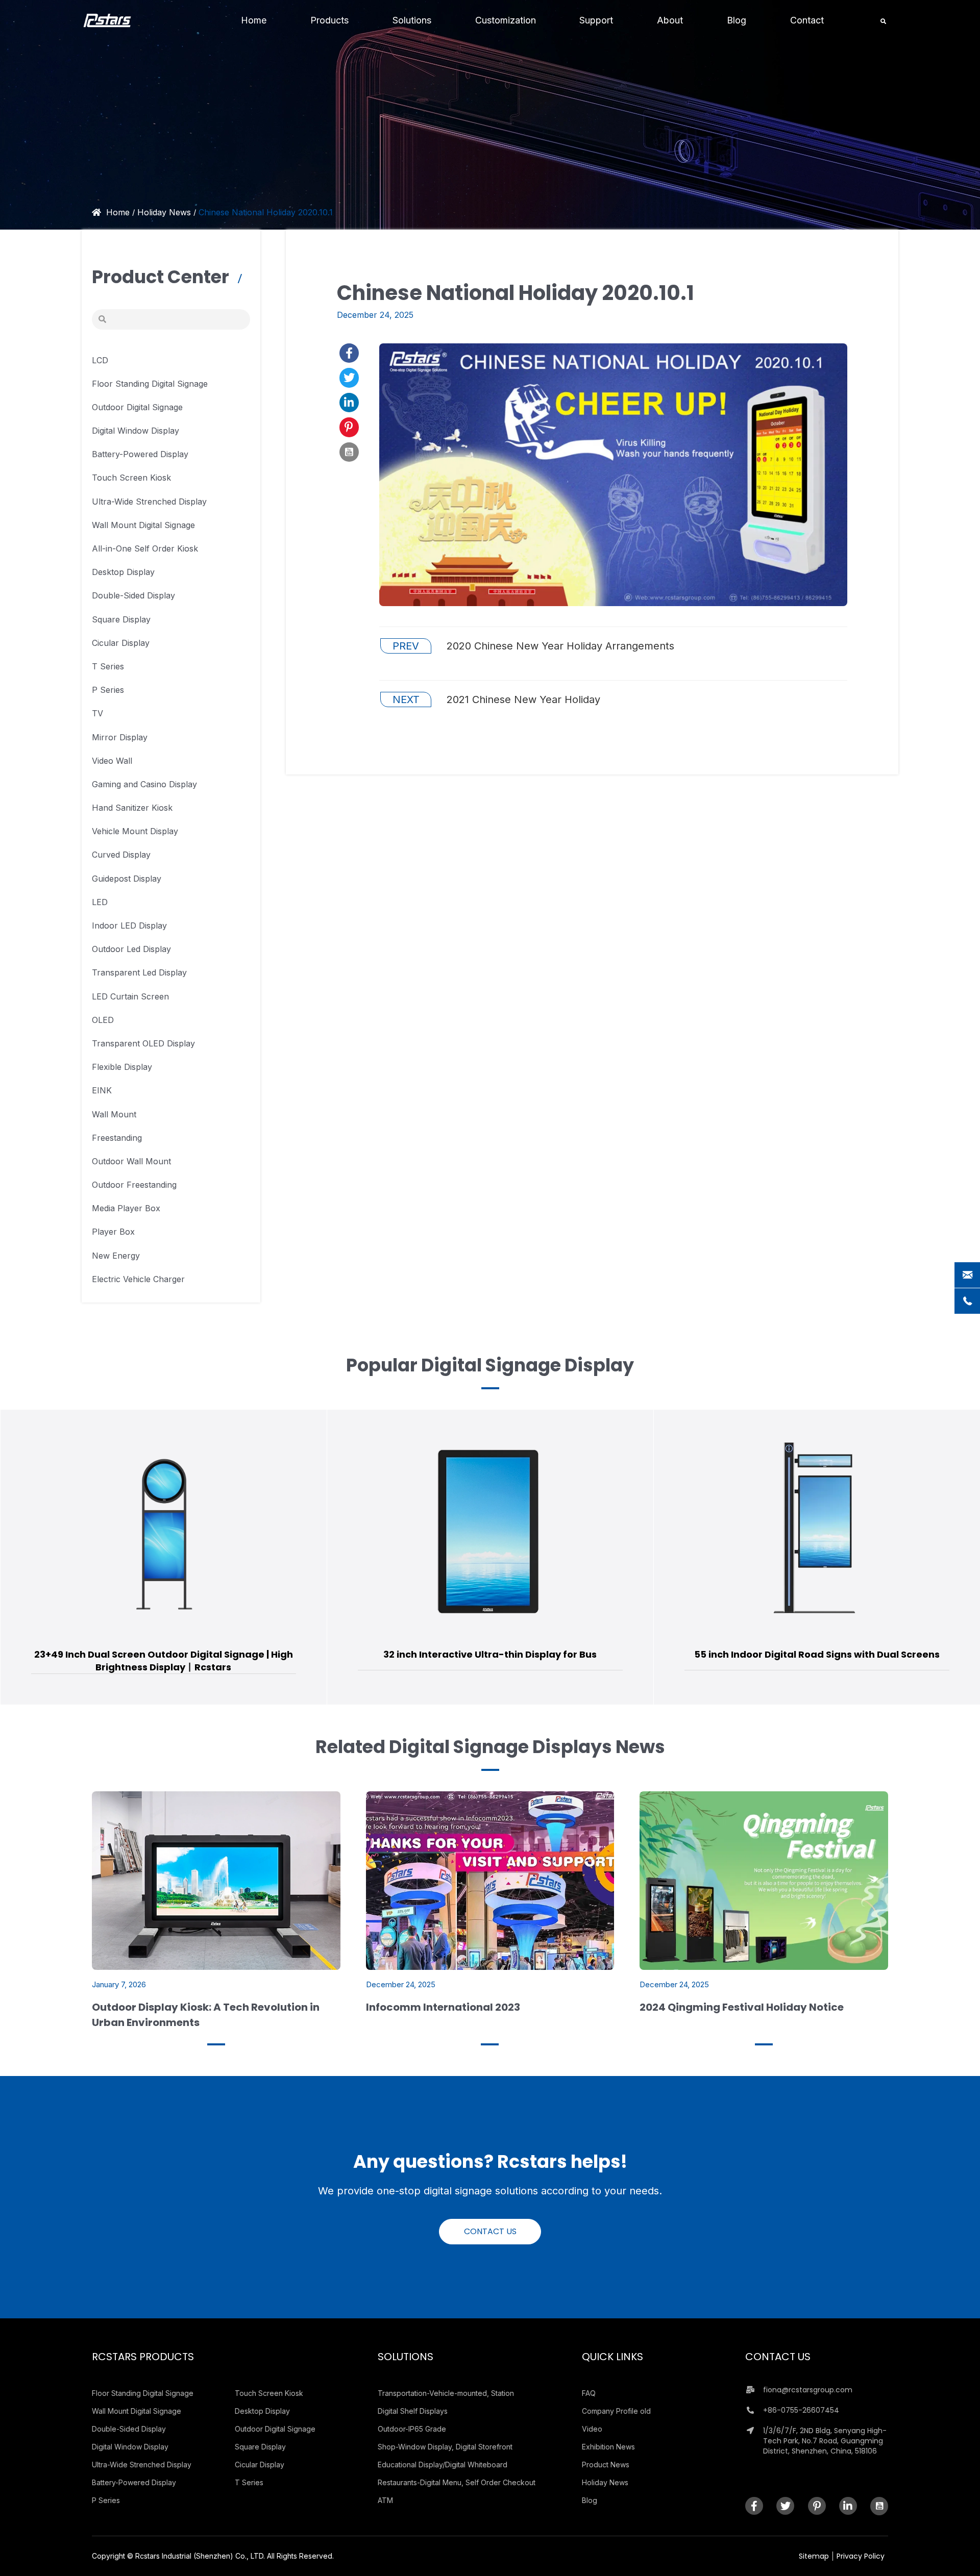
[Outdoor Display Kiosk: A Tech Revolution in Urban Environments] (216, 1880)
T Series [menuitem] (249, 2482)
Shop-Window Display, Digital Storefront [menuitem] (445, 2447)
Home (118, 212)
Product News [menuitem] (606, 2465)
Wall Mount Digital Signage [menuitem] (137, 2411)
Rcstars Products (143, 2357)
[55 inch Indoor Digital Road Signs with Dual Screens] (490, 1531)
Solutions (406, 2357)
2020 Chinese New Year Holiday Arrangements (533, 646)
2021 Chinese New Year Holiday (497, 699)
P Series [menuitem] (106, 2500)
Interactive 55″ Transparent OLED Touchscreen (817, 1649)
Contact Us (778, 2357)
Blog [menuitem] (590, 2500)
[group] (163, 1557)
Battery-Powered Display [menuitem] (134, 2482)
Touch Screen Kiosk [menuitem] (269, 2393)
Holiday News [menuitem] (605, 2482)
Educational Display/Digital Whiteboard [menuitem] (443, 2465)
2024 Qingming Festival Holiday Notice (742, 2007)
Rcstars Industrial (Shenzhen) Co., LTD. (200, 2556)
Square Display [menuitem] (260, 2447)
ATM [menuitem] (385, 2500)
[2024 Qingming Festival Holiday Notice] (764, 1880)
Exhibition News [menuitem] (608, 2447)
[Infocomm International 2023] (490, 1880)
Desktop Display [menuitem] (262, 2411)
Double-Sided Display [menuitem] (129, 2429)
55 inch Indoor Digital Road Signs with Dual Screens (490, 1654)
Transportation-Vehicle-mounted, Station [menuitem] (446, 2393)
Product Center (162, 277)
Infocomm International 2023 (443, 2007)
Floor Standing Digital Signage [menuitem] (143, 2393)
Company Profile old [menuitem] (616, 2411)
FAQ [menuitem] (589, 2393)
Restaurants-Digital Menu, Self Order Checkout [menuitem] (457, 2482)
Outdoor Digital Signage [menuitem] (275, 2429)
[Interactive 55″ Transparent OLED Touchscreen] (817, 1529)
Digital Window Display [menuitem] (130, 2447)
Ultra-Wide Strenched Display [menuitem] (142, 2465)
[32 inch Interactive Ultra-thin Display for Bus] (164, 1531)
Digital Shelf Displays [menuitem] (413, 2411)
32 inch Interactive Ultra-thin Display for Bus (163, 1654)
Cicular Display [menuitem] (260, 2465)
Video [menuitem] (592, 2429)
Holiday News (164, 212)
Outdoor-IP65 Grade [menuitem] (412, 2429)
